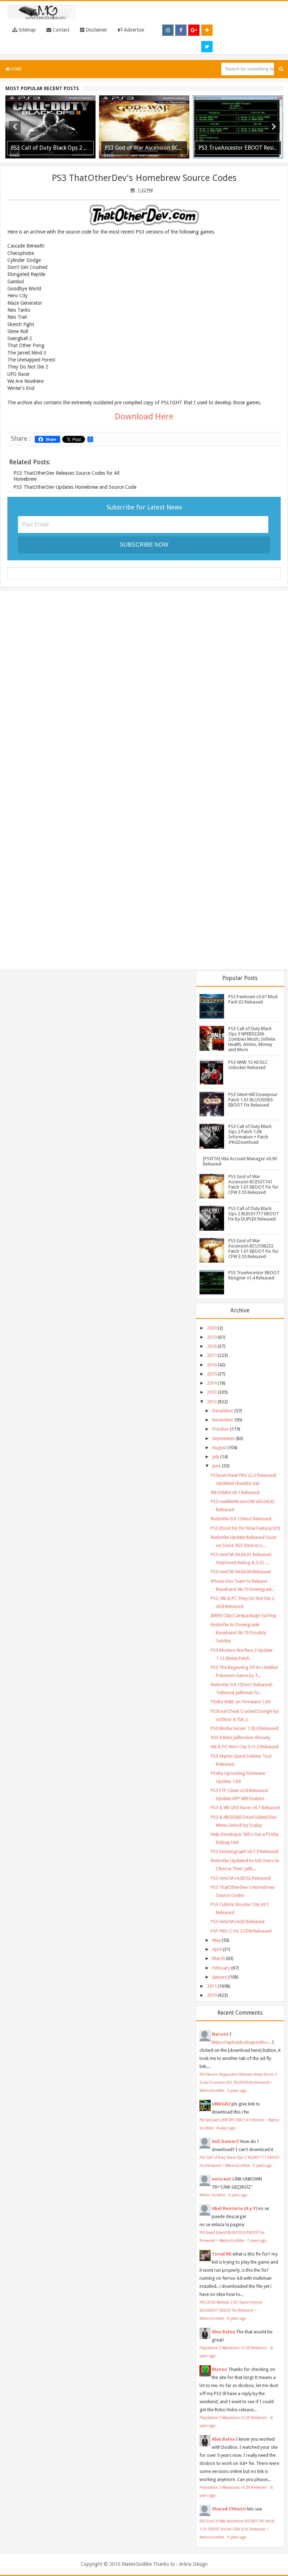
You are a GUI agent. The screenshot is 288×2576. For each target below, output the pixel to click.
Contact (60, 30)
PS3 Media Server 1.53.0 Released (244, 1728)
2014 (212, 1383)
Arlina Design (193, 2564)
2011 (212, 1986)
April (217, 1949)
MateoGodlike (137, 2564)
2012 (212, 1402)
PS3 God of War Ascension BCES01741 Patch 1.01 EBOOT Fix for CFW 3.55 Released (253, 1184)
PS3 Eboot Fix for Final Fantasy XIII (246, 1528)
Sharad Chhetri (229, 2509)
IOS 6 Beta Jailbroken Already (240, 1737)
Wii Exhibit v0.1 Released (235, 1492)
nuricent (222, 2179)
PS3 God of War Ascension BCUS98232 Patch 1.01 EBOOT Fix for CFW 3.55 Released (253, 1249)
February (221, 1968)
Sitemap (27, 30)
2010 (212, 1995)
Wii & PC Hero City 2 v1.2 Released (245, 1747)
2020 (212, 1328)
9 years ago (237, 2537)
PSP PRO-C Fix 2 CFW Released (241, 1931)
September (223, 1438)
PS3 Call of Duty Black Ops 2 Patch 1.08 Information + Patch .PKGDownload (250, 1134)
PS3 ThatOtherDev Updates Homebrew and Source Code (75, 487)
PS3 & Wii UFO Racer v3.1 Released (245, 1808)
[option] (50, 127)
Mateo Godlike (212, 2195)
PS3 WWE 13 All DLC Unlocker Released (248, 1065)
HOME (15, 69)
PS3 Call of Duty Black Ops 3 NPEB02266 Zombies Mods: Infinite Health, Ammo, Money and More (252, 1039)
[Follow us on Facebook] (181, 30)
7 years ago (257, 2240)
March (218, 1958)
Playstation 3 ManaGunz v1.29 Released (234, 2348)
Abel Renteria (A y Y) (234, 2208)
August (219, 1448)
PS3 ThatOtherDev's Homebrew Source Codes (144, 178)
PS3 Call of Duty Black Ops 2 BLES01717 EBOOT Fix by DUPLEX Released (254, 1214)
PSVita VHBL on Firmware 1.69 (240, 1702)
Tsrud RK (222, 2254)
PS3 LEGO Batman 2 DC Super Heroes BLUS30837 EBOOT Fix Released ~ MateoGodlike (231, 2310)
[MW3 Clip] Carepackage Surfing (243, 1615)
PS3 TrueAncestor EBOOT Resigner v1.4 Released (254, 1275)
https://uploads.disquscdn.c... (241, 2042)
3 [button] (148, 158)
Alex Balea (223, 2332)
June (217, 1466)
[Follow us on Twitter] (207, 47)
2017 (212, 1355)
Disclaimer (96, 30)
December (223, 1411)
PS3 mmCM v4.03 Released (238, 1922)
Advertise (133, 30)
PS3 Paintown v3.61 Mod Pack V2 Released (253, 999)
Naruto (220, 2034)
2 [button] (140, 158)
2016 (212, 1365)
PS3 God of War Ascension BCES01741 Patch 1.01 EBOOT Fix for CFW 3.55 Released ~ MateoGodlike (237, 2529)
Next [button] (274, 127)
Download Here (144, 417)
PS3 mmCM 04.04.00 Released (241, 1572)
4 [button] (155, 158)
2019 (212, 1337)
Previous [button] (15, 127)
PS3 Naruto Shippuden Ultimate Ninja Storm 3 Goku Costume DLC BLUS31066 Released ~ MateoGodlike (238, 2082)
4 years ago (226, 2128)
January (220, 1977)
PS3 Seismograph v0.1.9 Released (244, 1851)
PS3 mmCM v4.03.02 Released (241, 1878)
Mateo (220, 2369)
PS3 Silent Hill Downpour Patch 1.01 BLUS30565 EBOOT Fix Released (253, 1100)
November (223, 1420)
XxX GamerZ (225, 2141)
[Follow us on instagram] (168, 30)
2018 (212, 1346)
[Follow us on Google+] (194, 30)
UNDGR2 (221, 2104)
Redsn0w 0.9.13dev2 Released (241, 1519)
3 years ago (237, 2090)
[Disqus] (144, 687)
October (221, 1429)
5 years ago (263, 2165)
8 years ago (237, 2318)
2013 (212, 1392)
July (216, 1457)
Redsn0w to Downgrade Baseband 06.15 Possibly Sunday (238, 1633)
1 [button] (133, 158)
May (216, 1940)
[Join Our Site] (207, 30)
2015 (212, 1374)
